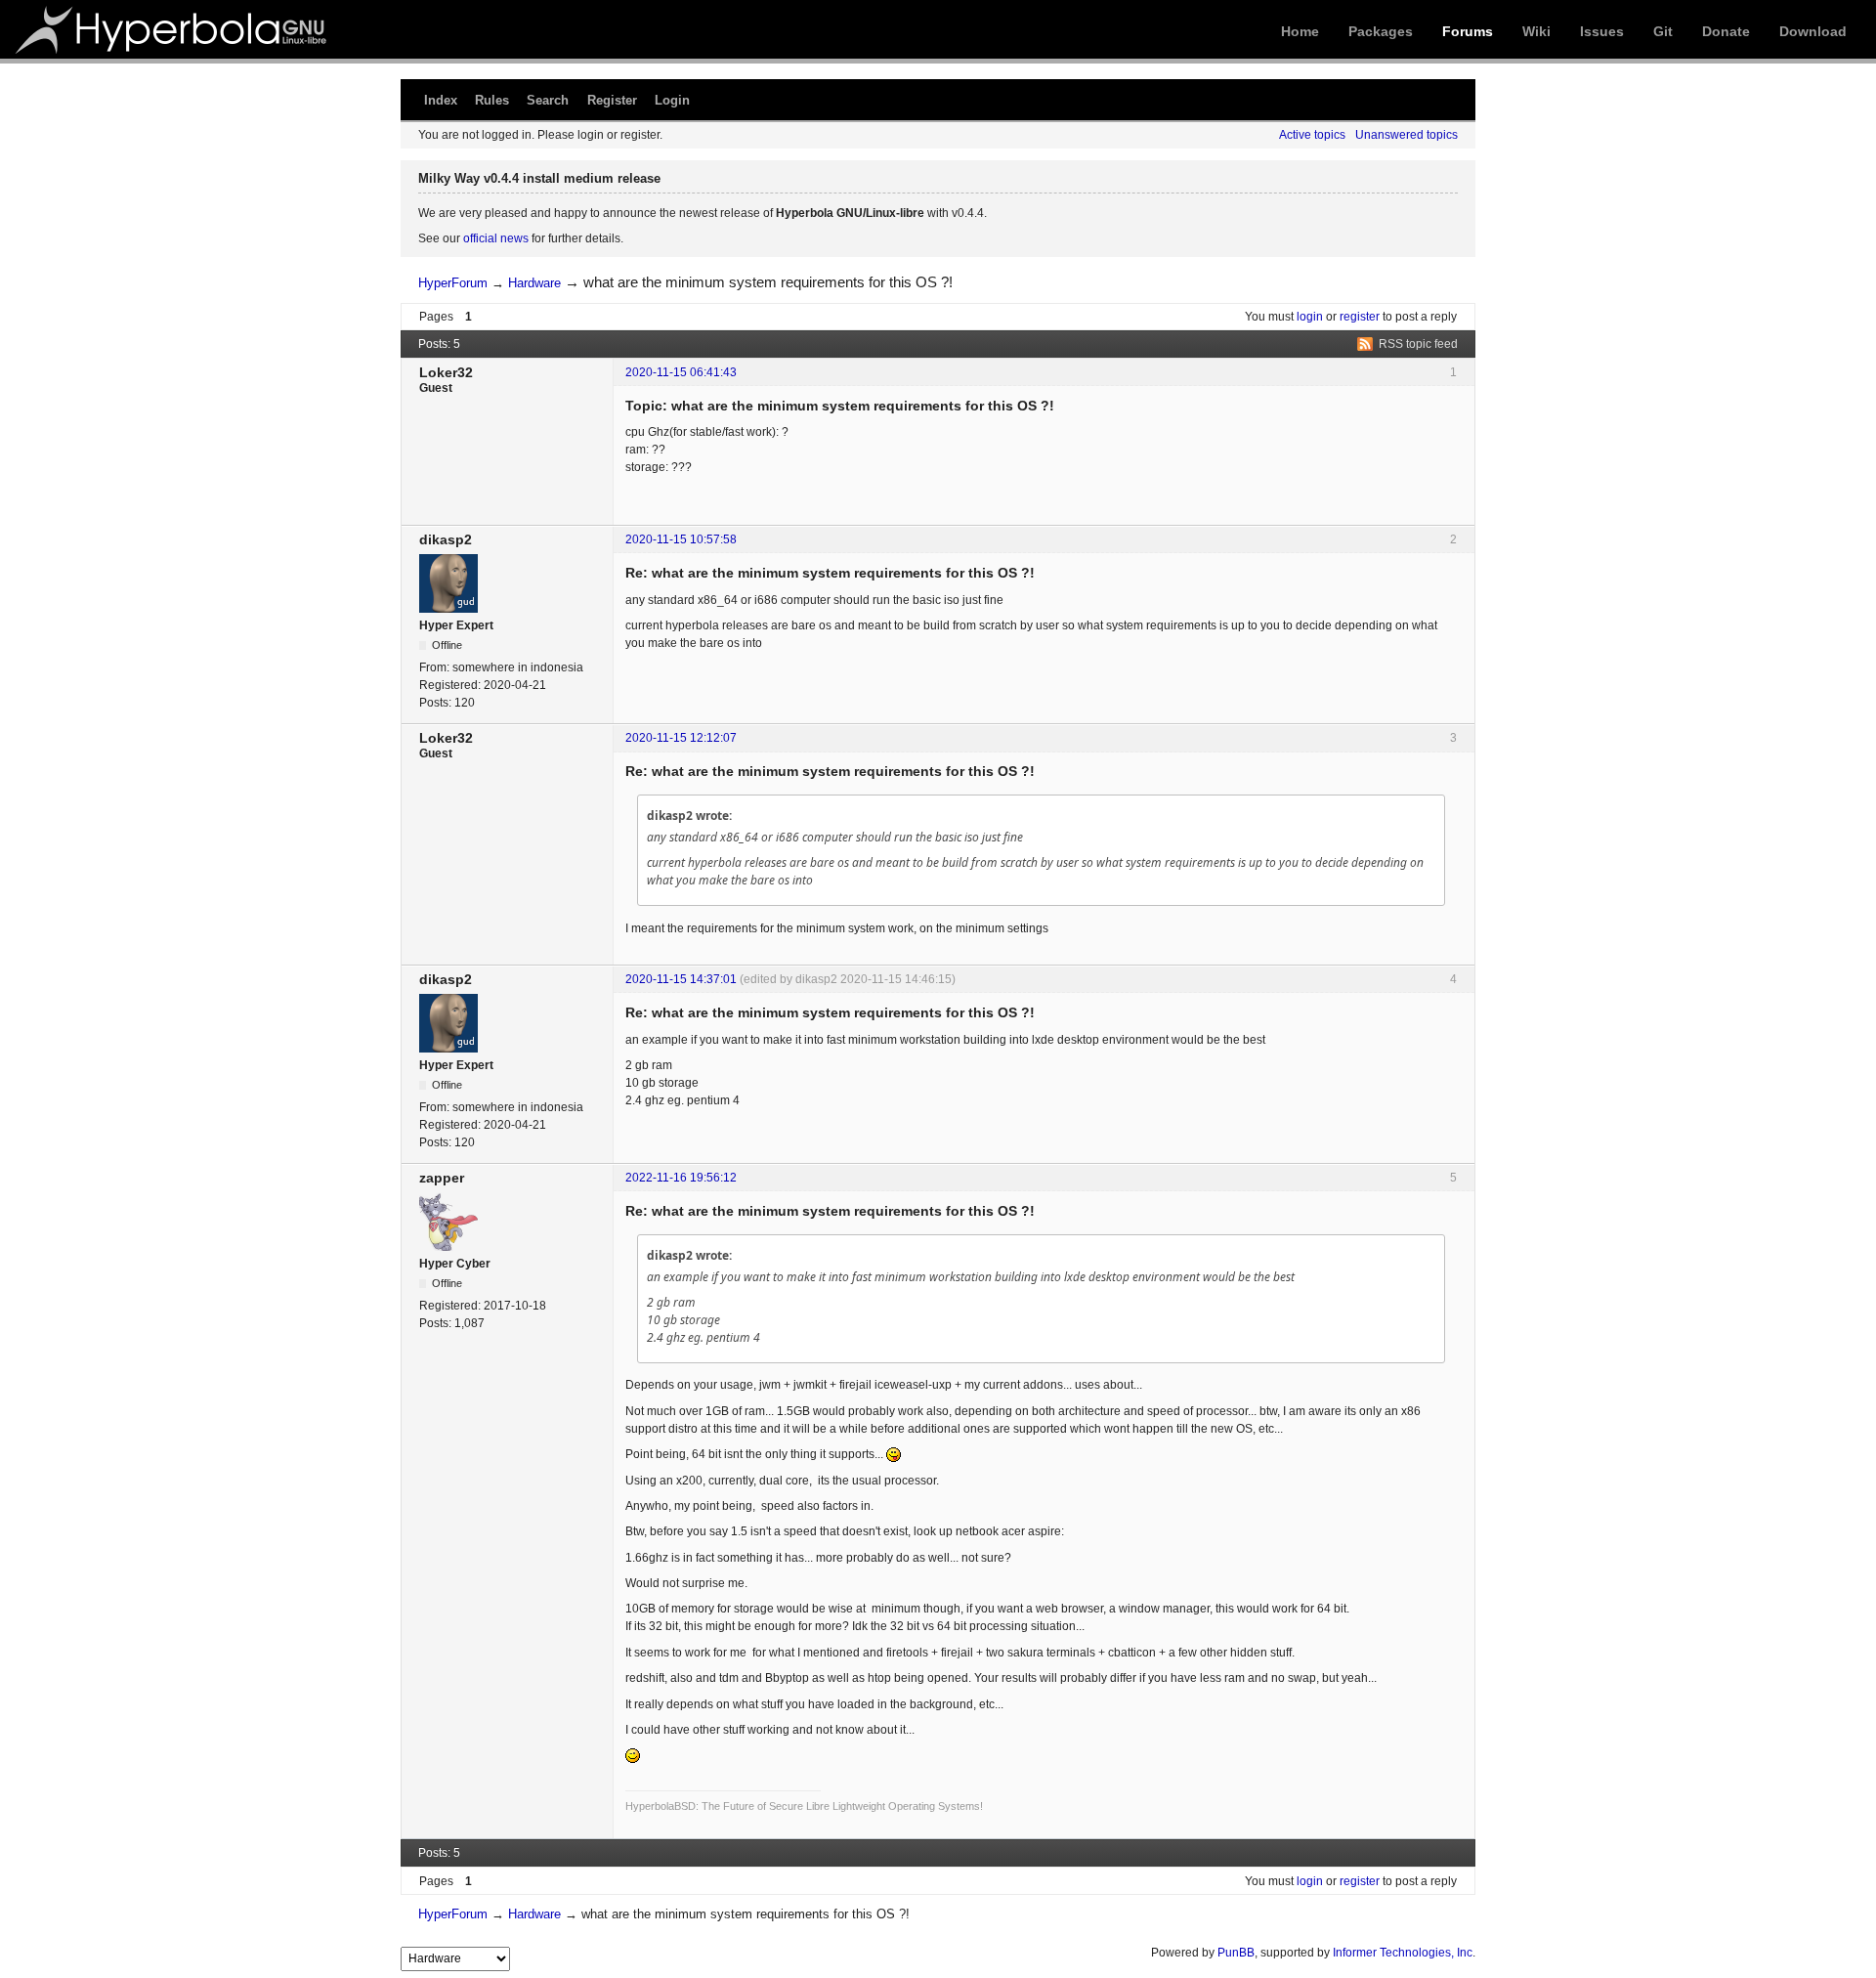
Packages (1381, 31)
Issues (1602, 31)
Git (1663, 31)
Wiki (1536, 31)
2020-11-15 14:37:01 (681, 979)
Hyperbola (173, 29)
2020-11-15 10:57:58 (681, 539)
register (1360, 317)
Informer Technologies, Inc (1403, 1953)
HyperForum (453, 283)
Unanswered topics (1407, 135)
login (1310, 317)
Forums (1468, 31)
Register (612, 100)
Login (672, 100)
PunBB (1236, 1953)
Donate (1726, 31)
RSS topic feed (1418, 344)
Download (1813, 31)
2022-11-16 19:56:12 (681, 1178)
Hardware (534, 283)
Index (441, 100)
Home (1300, 31)
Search (548, 100)
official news (496, 238)
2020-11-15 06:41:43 (681, 372)
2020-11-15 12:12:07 (681, 738)
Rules (492, 100)
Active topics (1312, 135)
